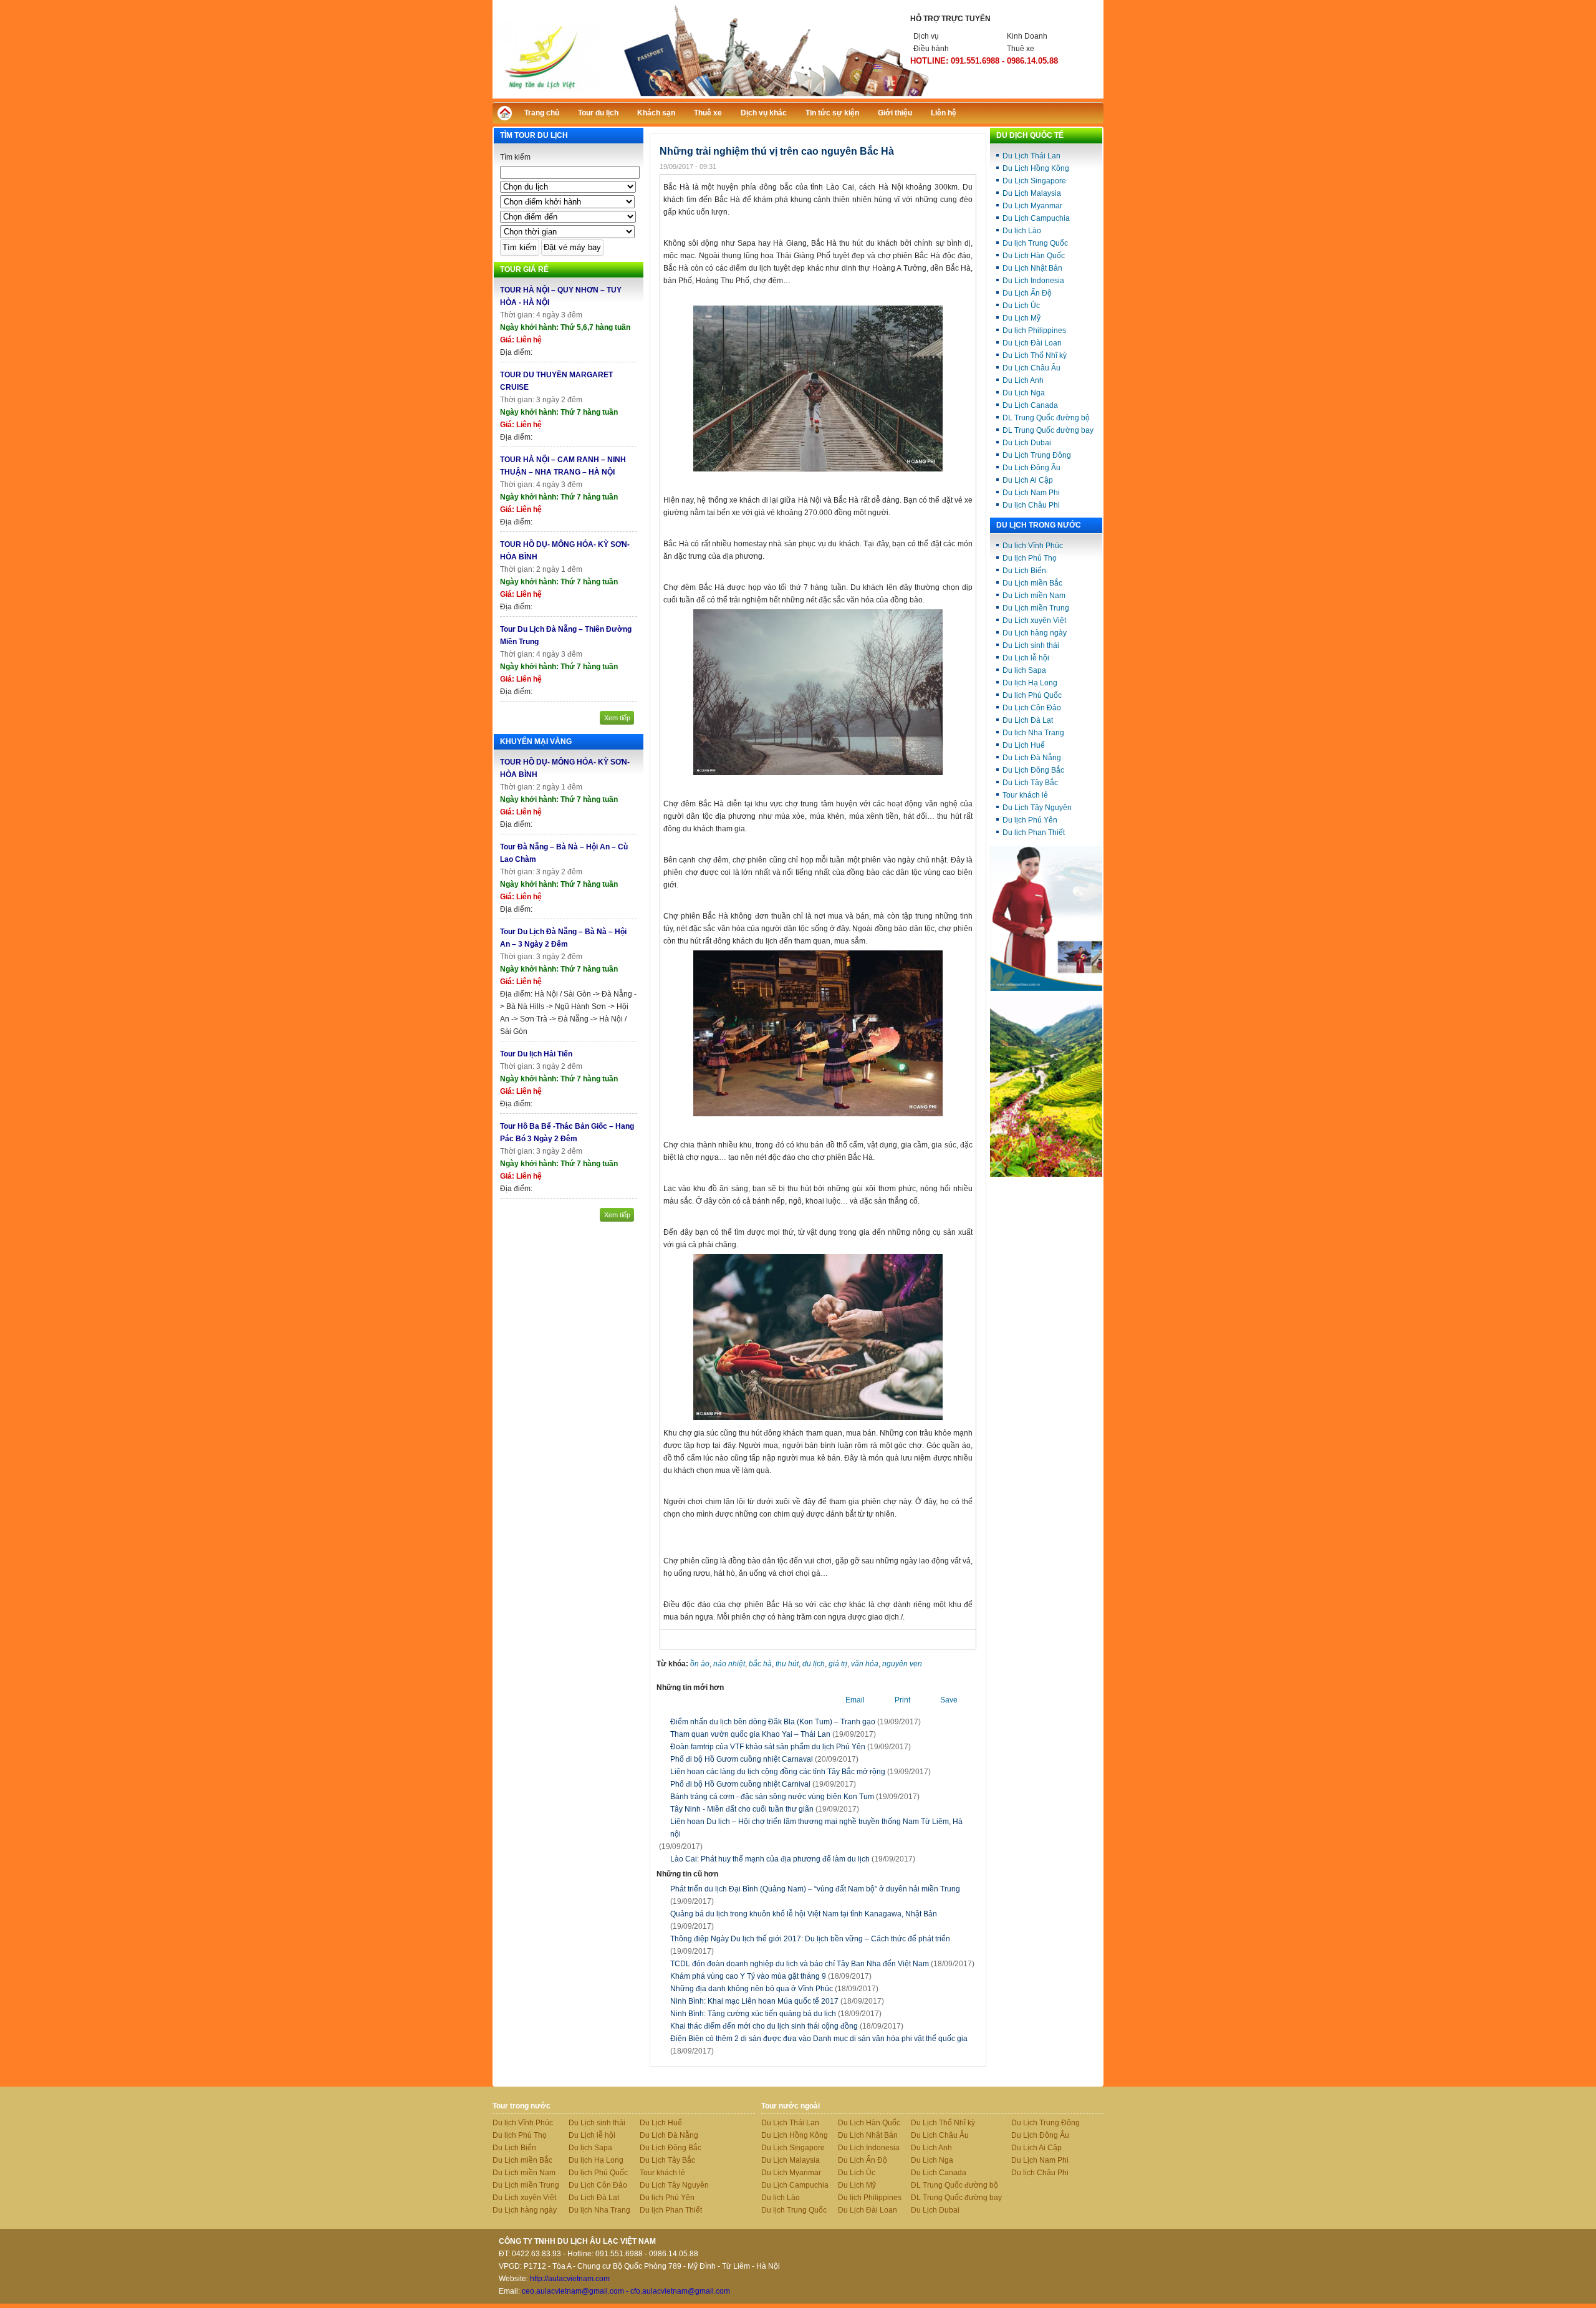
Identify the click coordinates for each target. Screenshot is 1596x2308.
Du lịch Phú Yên (1030, 820)
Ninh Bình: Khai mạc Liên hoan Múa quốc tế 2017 (777, 2001)
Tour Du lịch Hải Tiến (536, 1054)
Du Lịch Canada (1030, 405)
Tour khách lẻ (1025, 795)
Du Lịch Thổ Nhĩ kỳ (1035, 355)
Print (902, 1700)
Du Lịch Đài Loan (1032, 343)
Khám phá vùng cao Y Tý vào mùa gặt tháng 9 (771, 1976)
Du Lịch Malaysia (1032, 193)
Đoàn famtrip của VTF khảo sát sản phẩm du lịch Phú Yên (768, 1747)
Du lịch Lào (1022, 231)
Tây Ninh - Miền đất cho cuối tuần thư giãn (742, 1809)
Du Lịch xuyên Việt (1034, 620)
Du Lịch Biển (1024, 571)
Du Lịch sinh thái (1031, 645)
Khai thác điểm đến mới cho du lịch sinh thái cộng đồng (787, 2026)
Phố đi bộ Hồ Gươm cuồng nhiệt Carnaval (742, 1759)
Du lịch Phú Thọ (1030, 558)
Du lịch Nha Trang (1033, 733)
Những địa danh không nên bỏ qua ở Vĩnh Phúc (774, 1989)
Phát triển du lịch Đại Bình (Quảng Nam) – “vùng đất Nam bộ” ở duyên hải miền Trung (815, 1895)
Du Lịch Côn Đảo (1032, 708)
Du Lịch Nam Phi (1031, 493)
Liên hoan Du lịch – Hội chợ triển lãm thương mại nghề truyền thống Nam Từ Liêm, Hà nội (816, 1828)
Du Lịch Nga (1024, 393)
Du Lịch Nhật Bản (1032, 268)
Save (949, 1700)
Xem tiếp (617, 718)
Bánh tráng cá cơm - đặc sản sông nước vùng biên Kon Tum (772, 1797)
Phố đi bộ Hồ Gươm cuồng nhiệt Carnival (740, 1784)
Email (855, 1700)
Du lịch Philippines (1034, 331)
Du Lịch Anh (1023, 380)
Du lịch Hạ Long (1030, 683)
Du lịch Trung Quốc (1035, 243)
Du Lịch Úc (1021, 306)
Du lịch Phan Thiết (1034, 833)
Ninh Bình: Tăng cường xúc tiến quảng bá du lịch (776, 2014)
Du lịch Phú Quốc (1032, 695)
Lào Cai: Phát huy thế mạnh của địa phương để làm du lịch (770, 1859)
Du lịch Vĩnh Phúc (1033, 546)
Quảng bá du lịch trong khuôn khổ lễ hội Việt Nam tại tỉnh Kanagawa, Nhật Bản (804, 1920)
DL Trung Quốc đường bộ (1046, 418)
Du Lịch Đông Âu (1031, 468)
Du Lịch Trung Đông (1037, 455)
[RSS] (1083, 111)
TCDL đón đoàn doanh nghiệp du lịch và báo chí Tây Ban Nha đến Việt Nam (822, 1964)
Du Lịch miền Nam (1034, 596)
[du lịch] (1046, 1174)
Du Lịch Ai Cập (1028, 480)
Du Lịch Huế (1024, 745)
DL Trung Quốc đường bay (1048, 430)
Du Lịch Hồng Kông (1036, 168)
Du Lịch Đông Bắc (1033, 770)
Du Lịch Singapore (1034, 181)
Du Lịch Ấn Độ (1027, 293)
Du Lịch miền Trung (1036, 608)
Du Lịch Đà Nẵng (1032, 758)
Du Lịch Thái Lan (1031, 156)
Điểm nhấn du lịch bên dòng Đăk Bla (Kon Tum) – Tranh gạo (773, 1722)
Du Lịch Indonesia (1033, 281)
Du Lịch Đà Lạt (1028, 720)
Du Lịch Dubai (1027, 443)
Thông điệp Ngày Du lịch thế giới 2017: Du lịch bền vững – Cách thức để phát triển (810, 1945)
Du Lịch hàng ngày (1035, 633)
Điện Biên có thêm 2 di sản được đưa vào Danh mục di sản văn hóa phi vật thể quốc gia (819, 2045)
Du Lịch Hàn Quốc (1034, 256)
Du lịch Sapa (1024, 670)
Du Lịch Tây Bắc (1030, 783)
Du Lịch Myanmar (1032, 206)
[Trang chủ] (508, 116)
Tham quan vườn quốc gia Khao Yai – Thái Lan (750, 1734)
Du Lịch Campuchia (1036, 218)
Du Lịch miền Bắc (1032, 583)
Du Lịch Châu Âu (1031, 368)
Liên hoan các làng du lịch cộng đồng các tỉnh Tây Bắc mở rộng (778, 1772)
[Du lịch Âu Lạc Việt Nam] (798, 96)
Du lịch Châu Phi (1031, 505)
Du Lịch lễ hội (1026, 658)
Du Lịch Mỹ (1022, 318)
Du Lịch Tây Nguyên (1037, 808)
